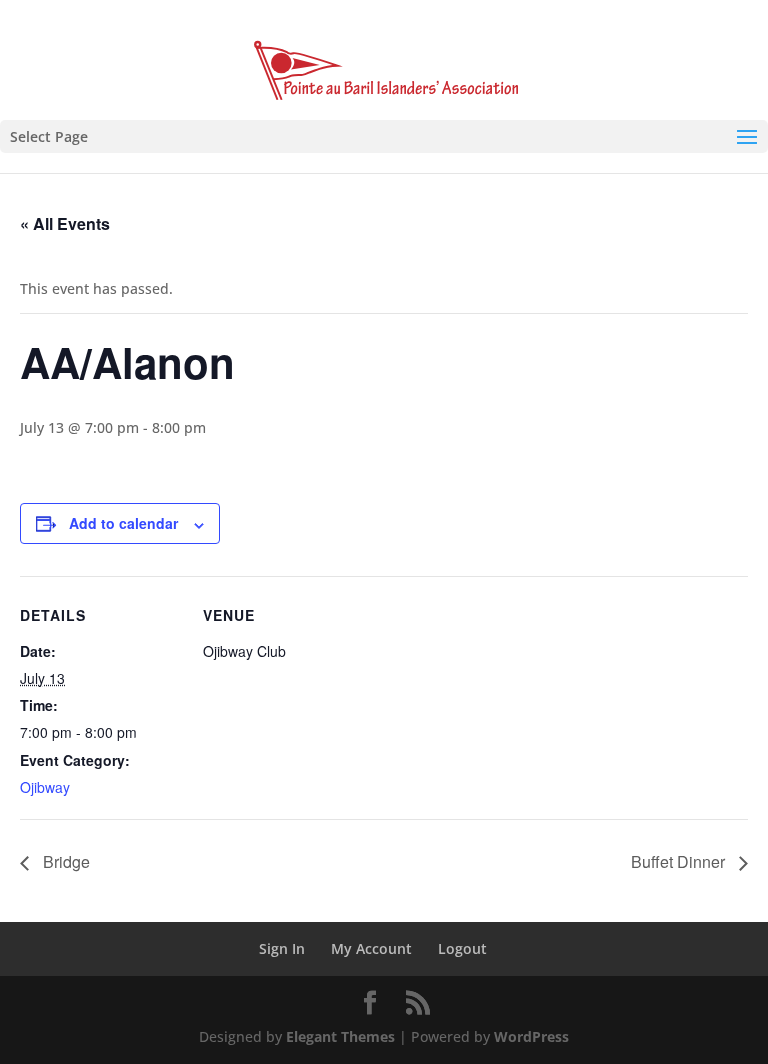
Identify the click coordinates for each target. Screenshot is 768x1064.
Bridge (64, 861)
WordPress (531, 1036)
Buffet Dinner (680, 861)
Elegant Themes (340, 1036)
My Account (371, 948)
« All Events (65, 223)
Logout (462, 948)
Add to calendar (123, 523)
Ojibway (45, 787)
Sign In (282, 948)
